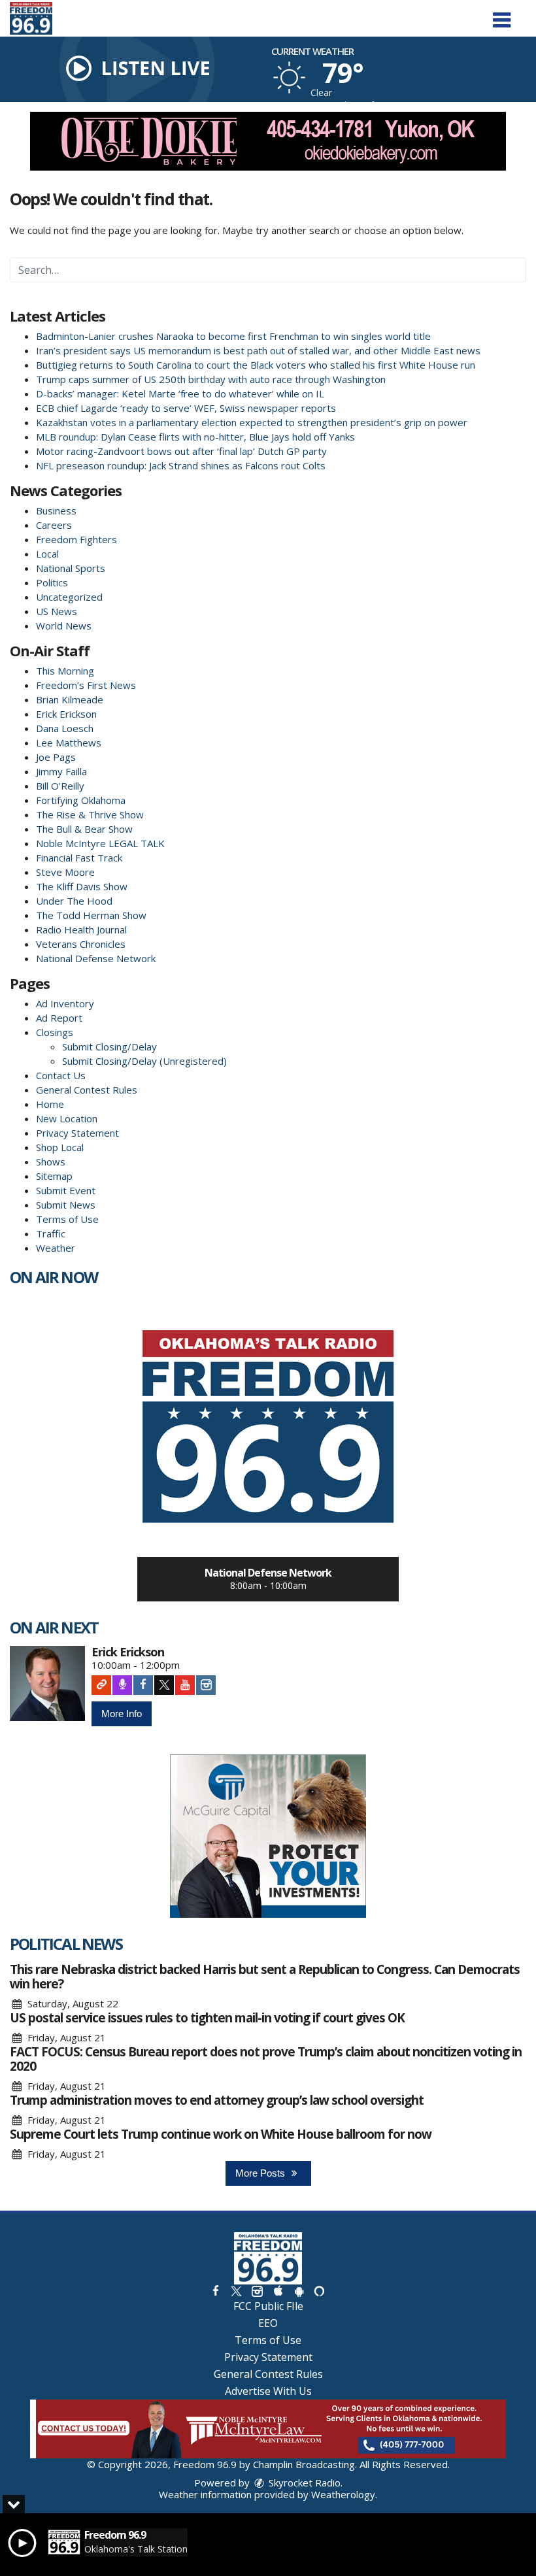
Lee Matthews (69, 743)
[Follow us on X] (236, 2291)
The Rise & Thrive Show (90, 814)
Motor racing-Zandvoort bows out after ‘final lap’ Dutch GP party (181, 451)
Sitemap (54, 1176)
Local (47, 554)
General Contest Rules (87, 1090)
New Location (67, 1118)
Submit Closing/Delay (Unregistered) (144, 1061)
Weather (56, 1248)
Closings (55, 1032)
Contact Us (61, 1075)
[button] (502, 15)
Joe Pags (56, 757)
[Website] (101, 1685)
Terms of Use (67, 1219)
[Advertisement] (268, 141)
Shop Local (60, 1147)
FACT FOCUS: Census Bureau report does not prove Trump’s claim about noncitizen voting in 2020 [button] (266, 2059)
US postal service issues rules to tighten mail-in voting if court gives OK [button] (207, 2018)
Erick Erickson (66, 714)
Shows (51, 1162)
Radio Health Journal (81, 929)
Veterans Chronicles (81, 944)
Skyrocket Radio (303, 2483)
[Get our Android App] (299, 2291)
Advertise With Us (268, 2391)
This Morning (65, 671)
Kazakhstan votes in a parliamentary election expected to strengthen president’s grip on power (252, 422)
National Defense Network (96, 958)
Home (50, 1104)
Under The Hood (74, 901)
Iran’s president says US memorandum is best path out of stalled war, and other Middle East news (258, 350)
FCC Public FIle (268, 2306)
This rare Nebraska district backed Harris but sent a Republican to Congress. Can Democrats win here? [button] (265, 1977)
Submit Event (66, 1190)
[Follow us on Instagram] (257, 2291)
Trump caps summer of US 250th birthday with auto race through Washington (211, 379)
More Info (122, 1714)
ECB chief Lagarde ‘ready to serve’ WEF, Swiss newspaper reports (186, 408)
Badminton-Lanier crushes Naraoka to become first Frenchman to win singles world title (233, 336)
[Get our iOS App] (278, 2291)
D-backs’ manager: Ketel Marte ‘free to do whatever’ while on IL (180, 393)
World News (64, 626)
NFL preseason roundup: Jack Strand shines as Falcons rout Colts (181, 465)
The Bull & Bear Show (84, 829)
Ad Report (59, 1018)
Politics (52, 582)
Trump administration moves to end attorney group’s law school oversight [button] (217, 2100)
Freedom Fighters (76, 539)
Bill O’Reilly (60, 786)
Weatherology (343, 2494)
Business (56, 510)
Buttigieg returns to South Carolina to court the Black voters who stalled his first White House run (256, 365)
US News (57, 611)
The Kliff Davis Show (82, 886)
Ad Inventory (65, 1003)
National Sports (71, 568)
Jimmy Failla (61, 771)
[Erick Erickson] (47, 1683)
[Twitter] (164, 1685)
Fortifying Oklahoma (81, 800)
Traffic (51, 1233)
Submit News (66, 1205)
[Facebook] (143, 1685)
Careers (54, 525)
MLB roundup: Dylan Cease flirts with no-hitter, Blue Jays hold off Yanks (195, 437)
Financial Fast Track (79, 858)
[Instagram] (206, 1685)
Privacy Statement (77, 1133)
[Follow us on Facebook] (216, 2291)
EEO (268, 2323)
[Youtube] (185, 1685)
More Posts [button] (261, 2173)
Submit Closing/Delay (109, 1046)
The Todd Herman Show (91, 915)
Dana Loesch (65, 728)
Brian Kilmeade (70, 699)
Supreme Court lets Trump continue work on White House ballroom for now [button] (221, 2134)
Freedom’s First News (86, 685)
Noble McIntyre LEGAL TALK (100, 843)
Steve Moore (65, 872)
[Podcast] (122, 1685)
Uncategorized (69, 597)
